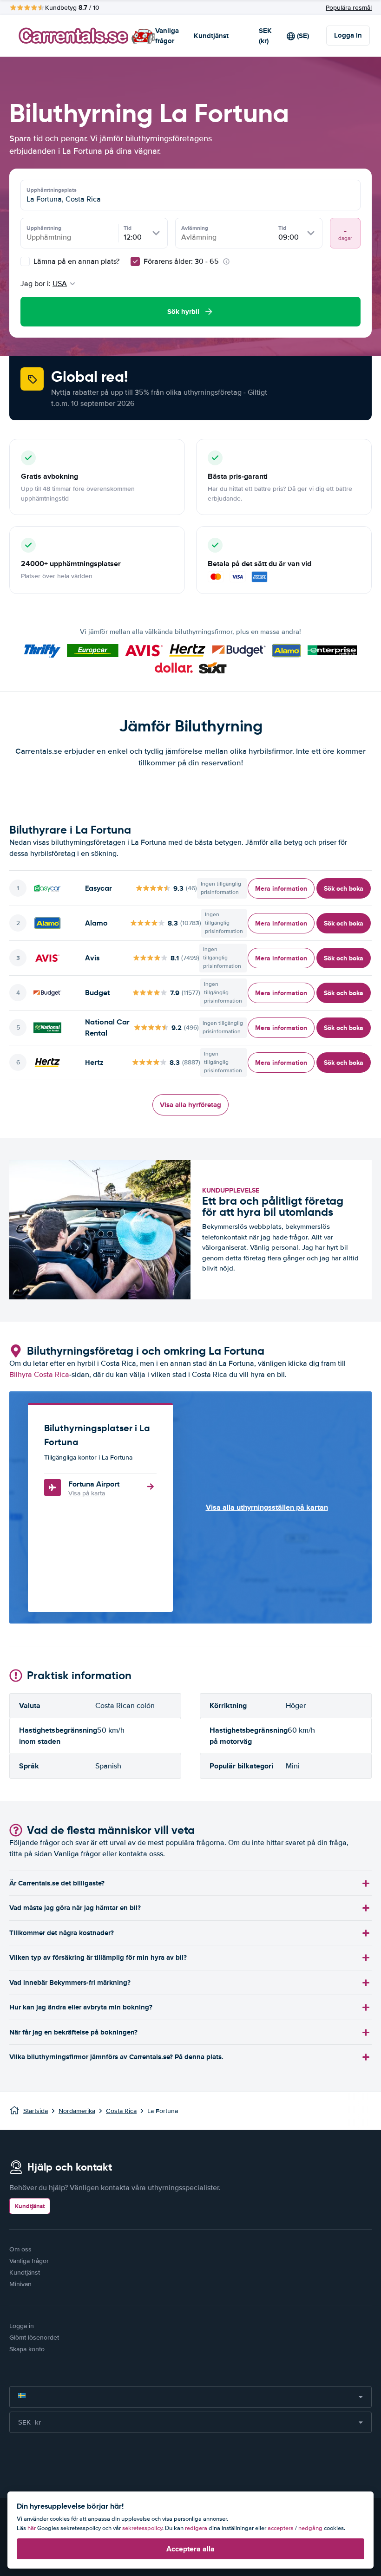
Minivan (20, 2284)
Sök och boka (344, 888)
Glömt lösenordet (34, 2338)
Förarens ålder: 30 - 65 (181, 261)
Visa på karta (87, 1493)
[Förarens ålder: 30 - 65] (135, 261)
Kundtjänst (211, 36)
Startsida (36, 2111)
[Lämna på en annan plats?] (25, 261)
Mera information (281, 888)
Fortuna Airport (94, 1484)
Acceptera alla (190, 2549)
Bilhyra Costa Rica (39, 1375)
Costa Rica (121, 2111)
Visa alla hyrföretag (190, 1105)
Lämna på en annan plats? (76, 261)
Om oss (20, 2249)
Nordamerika (77, 2111)
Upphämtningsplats (52, 190)
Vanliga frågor (167, 36)
